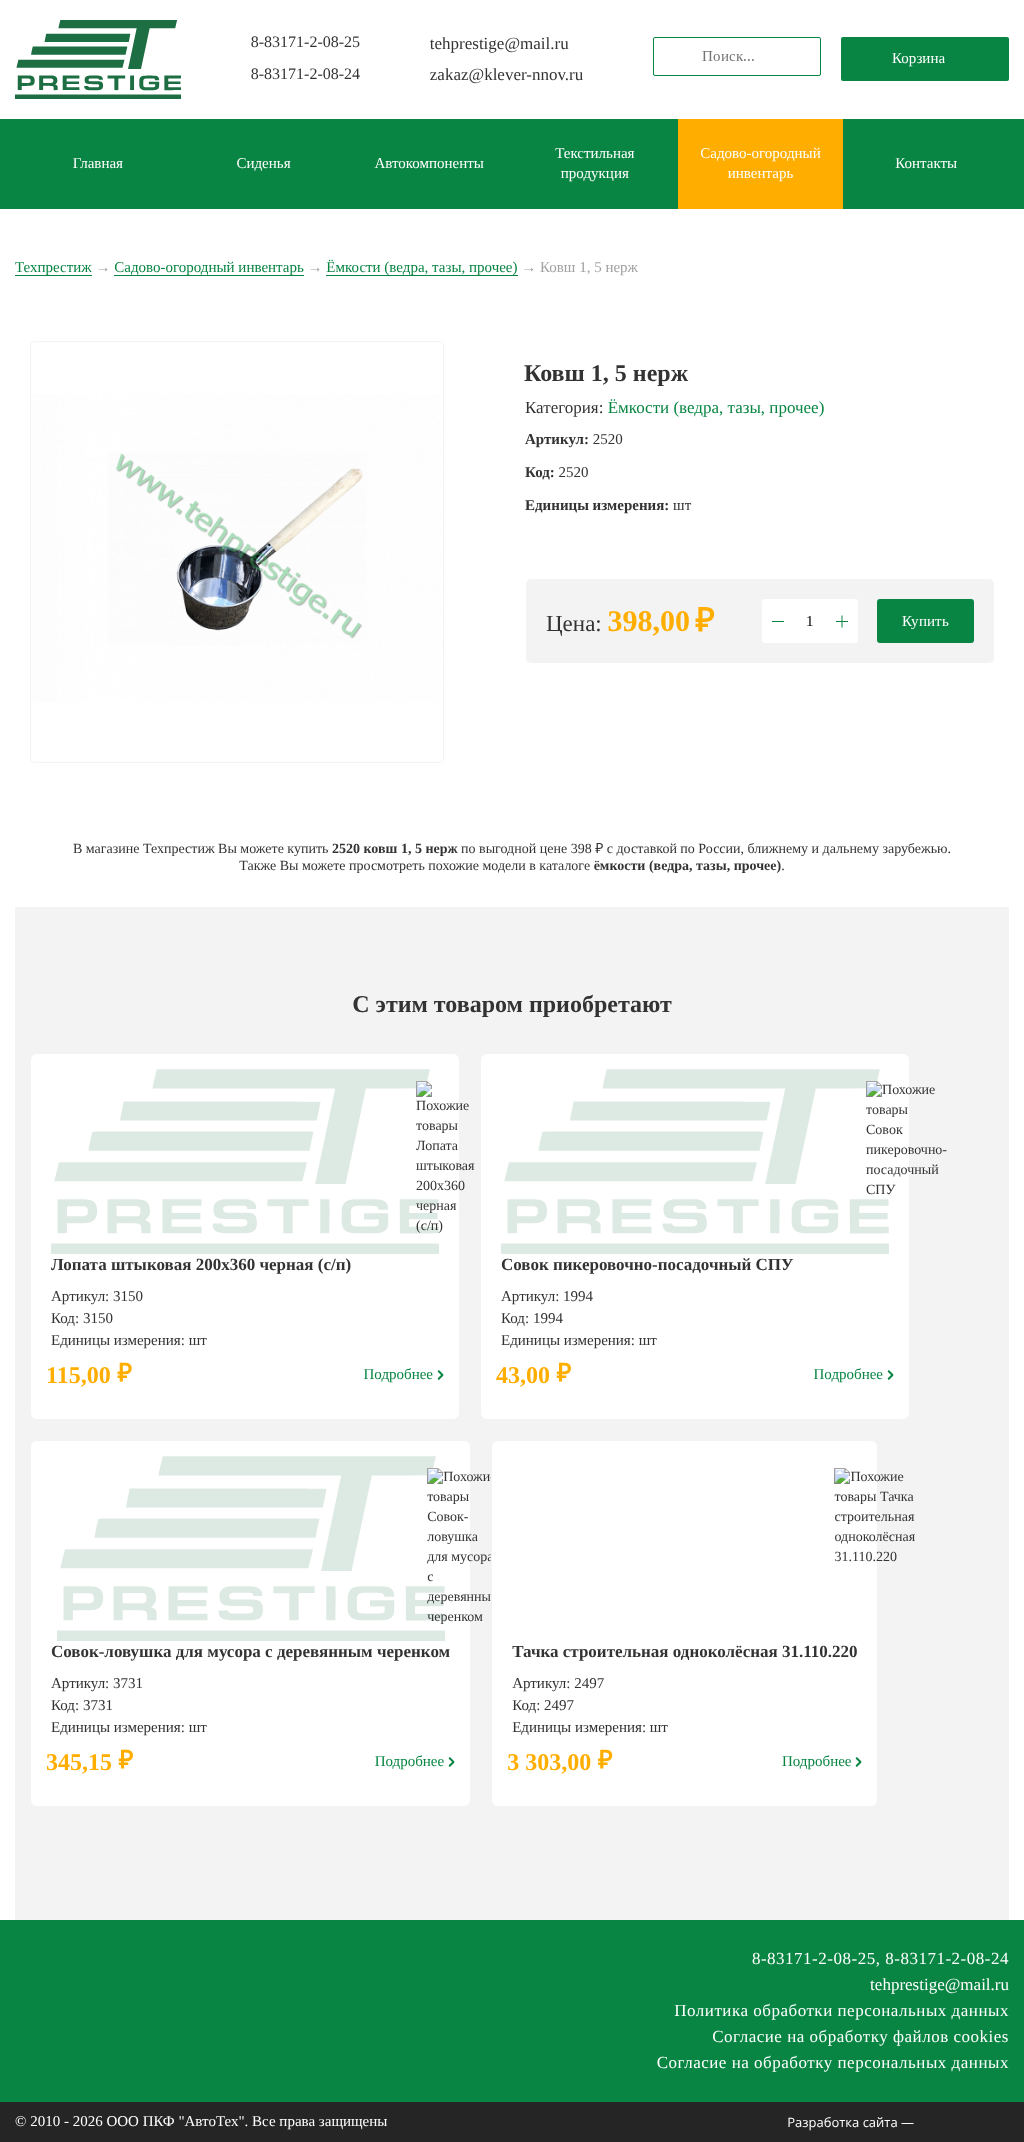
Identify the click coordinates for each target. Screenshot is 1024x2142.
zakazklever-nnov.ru (506, 74)
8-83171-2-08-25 (305, 42)
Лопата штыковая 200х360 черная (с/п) (201, 1264)
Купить (925, 621)
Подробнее (399, 1375)
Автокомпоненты (429, 164)
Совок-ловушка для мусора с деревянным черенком (250, 1651)
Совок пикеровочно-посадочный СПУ (647, 1264)
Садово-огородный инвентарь (760, 164)
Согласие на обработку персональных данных (833, 2062)
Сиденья (263, 164)
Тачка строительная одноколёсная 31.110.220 (684, 1651)
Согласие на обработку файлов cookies (860, 2036)
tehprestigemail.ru (499, 43)
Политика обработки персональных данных (841, 2010)
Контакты (926, 164)
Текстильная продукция (594, 164)
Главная (98, 164)
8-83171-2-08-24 (305, 74)
